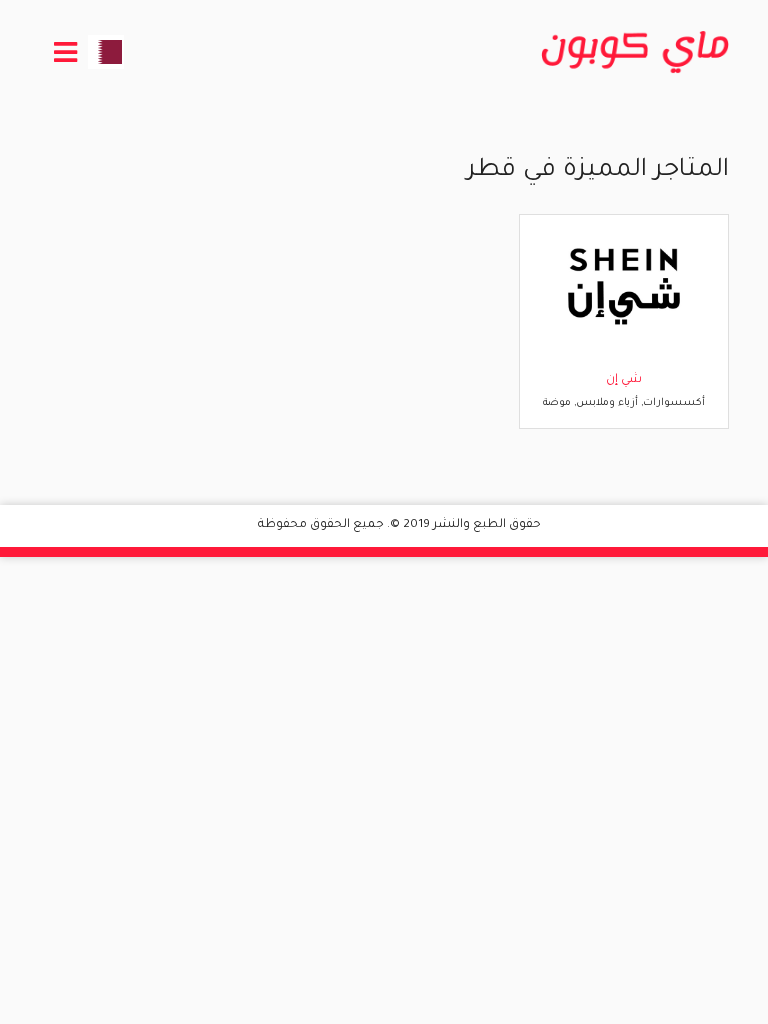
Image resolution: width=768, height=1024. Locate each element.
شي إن (624, 380)
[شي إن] (624, 286)
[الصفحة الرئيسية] (635, 53)
